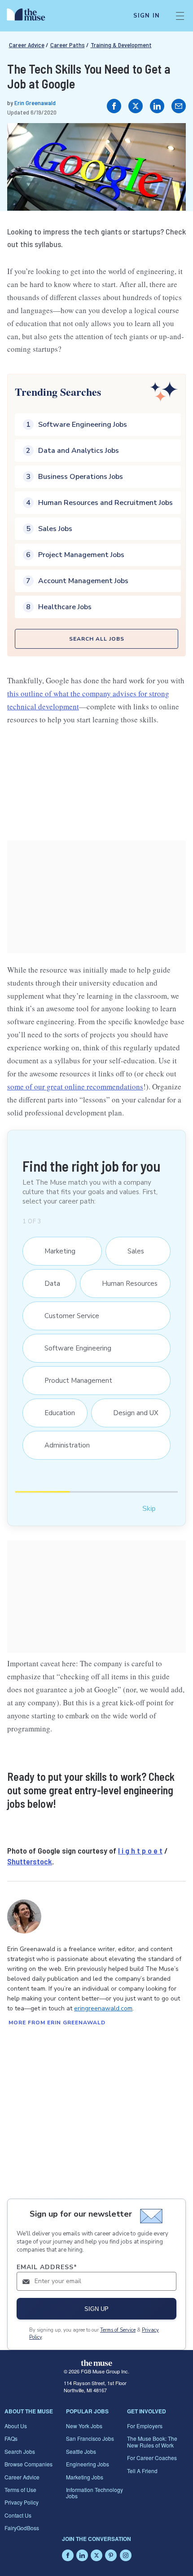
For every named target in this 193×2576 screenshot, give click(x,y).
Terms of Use (20, 2490)
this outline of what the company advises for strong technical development (88, 700)
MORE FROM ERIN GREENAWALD (57, 2023)
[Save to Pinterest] (170, 139)
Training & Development (121, 45)
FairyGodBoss (22, 2528)
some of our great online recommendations (75, 1087)
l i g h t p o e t (140, 1850)
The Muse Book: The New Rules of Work (152, 2441)
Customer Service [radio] (67, 1316)
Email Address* (47, 2267)
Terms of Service (118, 2330)
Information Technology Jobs (94, 2493)
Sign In (147, 16)
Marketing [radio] (55, 1251)
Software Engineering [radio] (73, 1348)
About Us (16, 2426)
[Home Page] (31, 16)
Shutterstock (30, 1861)
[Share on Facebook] (114, 106)
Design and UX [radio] (131, 1413)
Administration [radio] (63, 1445)
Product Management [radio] (74, 1381)
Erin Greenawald (35, 103)
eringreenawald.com (103, 2008)
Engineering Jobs (88, 2464)
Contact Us (18, 2515)
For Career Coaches (152, 2458)
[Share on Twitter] (136, 106)
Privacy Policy (22, 2502)
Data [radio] (48, 1284)
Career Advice (27, 45)
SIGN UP (96, 2309)
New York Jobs (84, 2426)
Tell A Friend (142, 2471)
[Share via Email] (179, 106)
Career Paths (68, 45)
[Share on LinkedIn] (157, 106)
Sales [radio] (131, 1251)
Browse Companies (29, 2464)
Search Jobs (20, 2451)
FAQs (11, 2438)
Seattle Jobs (81, 2451)
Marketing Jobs (85, 2477)
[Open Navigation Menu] (180, 16)
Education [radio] (55, 1413)
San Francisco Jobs (90, 2438)
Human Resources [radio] (125, 1284)
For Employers (145, 2426)
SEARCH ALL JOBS (97, 639)
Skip (149, 1508)
